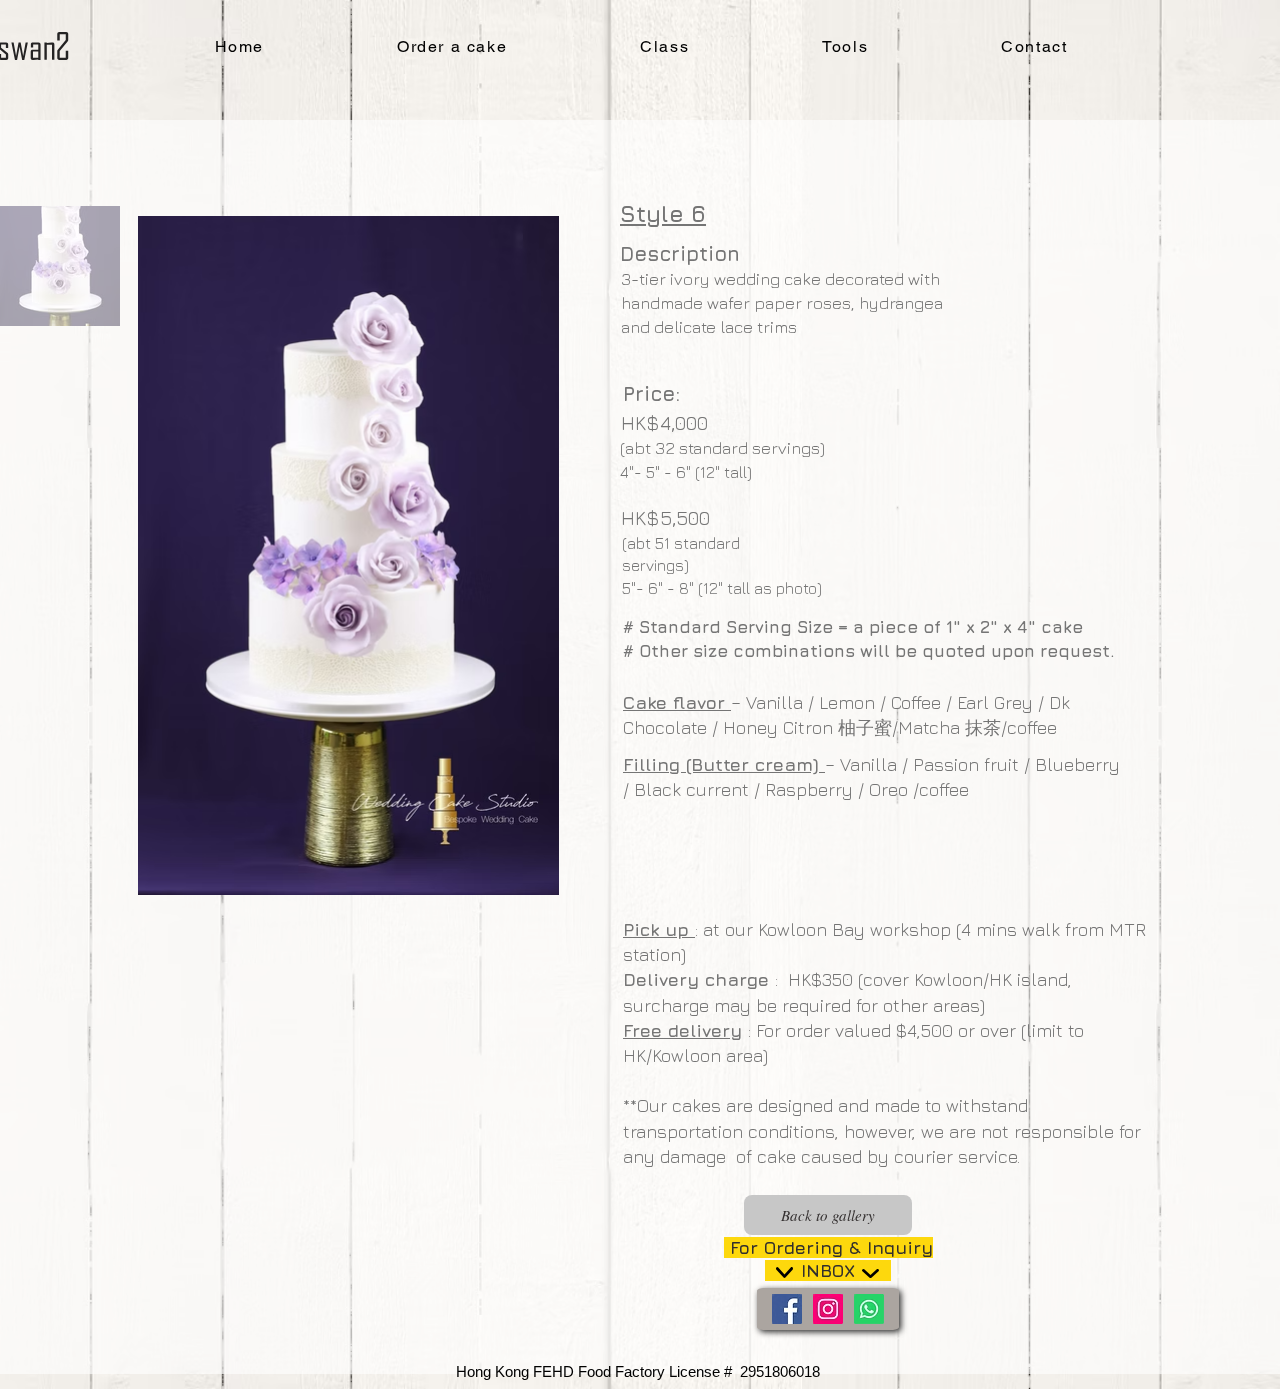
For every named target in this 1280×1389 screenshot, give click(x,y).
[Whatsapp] (869, 1309)
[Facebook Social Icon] (787, 1309)
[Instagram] (828, 1309)
